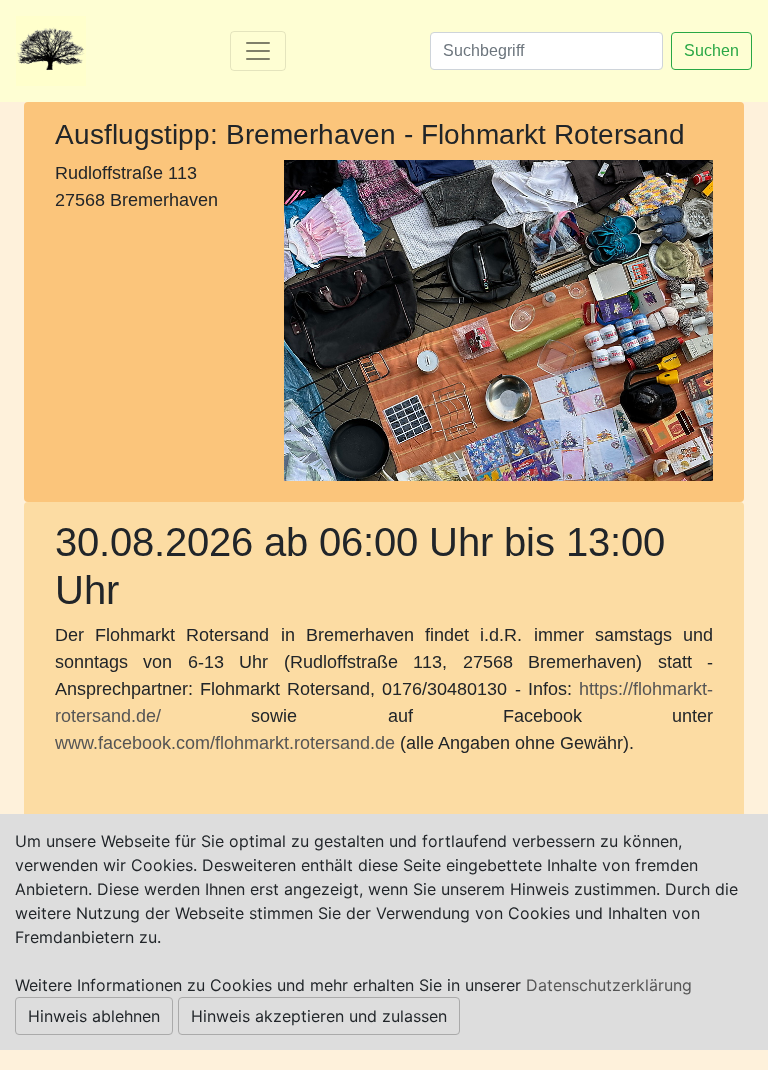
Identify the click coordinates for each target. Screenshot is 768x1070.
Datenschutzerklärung (609, 985)
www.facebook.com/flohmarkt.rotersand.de (225, 743)
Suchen (711, 50)
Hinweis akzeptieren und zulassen (319, 1016)
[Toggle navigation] (258, 51)
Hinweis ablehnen (94, 1016)
